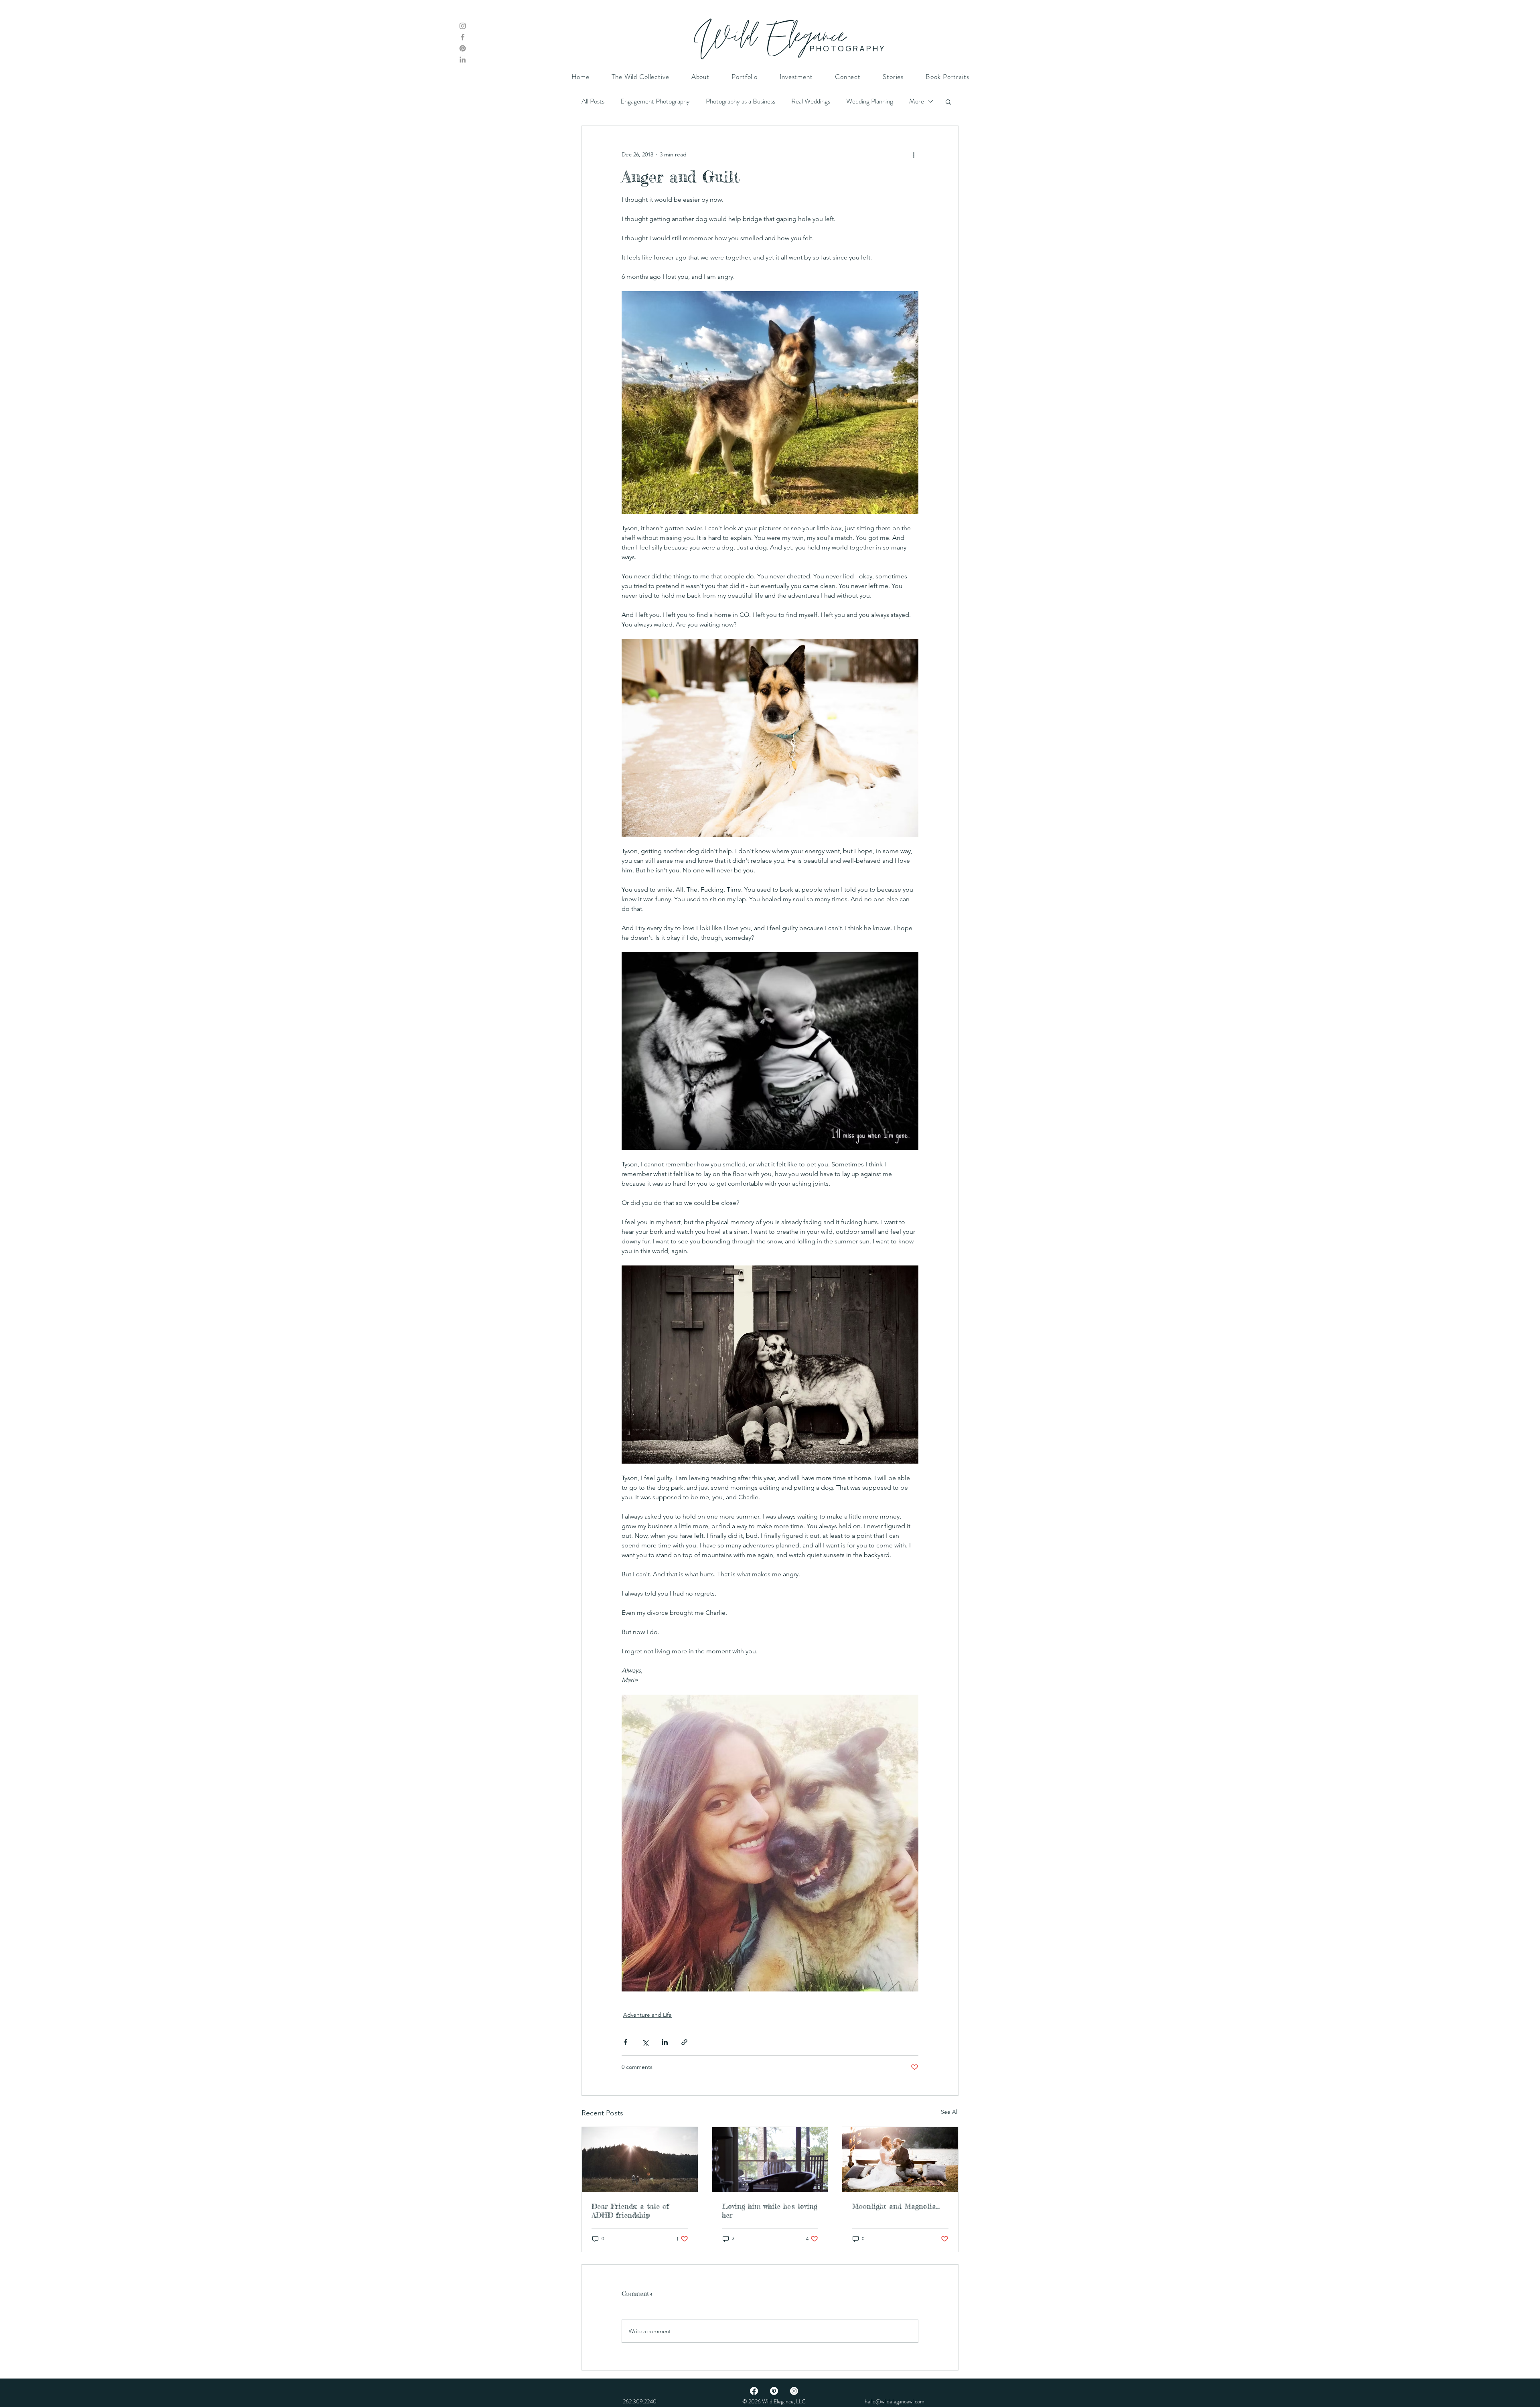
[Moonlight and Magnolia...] (900, 2160)
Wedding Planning (870, 101)
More (917, 101)
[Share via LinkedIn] (665, 2042)
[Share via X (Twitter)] (645, 2042)
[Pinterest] (463, 48)
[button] (948, 101)
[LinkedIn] (463, 60)
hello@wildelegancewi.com (895, 2401)
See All (950, 2112)
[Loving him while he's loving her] (770, 2160)
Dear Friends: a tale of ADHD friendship (630, 2210)
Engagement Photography (655, 101)
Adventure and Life (647, 2015)
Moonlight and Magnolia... (896, 2206)
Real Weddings (811, 101)
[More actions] (914, 155)
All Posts (593, 101)
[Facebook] (463, 37)
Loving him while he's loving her (770, 2210)
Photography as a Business (741, 101)
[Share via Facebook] (625, 2042)
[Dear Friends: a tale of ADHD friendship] (640, 2160)
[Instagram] (463, 26)
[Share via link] (684, 2042)
